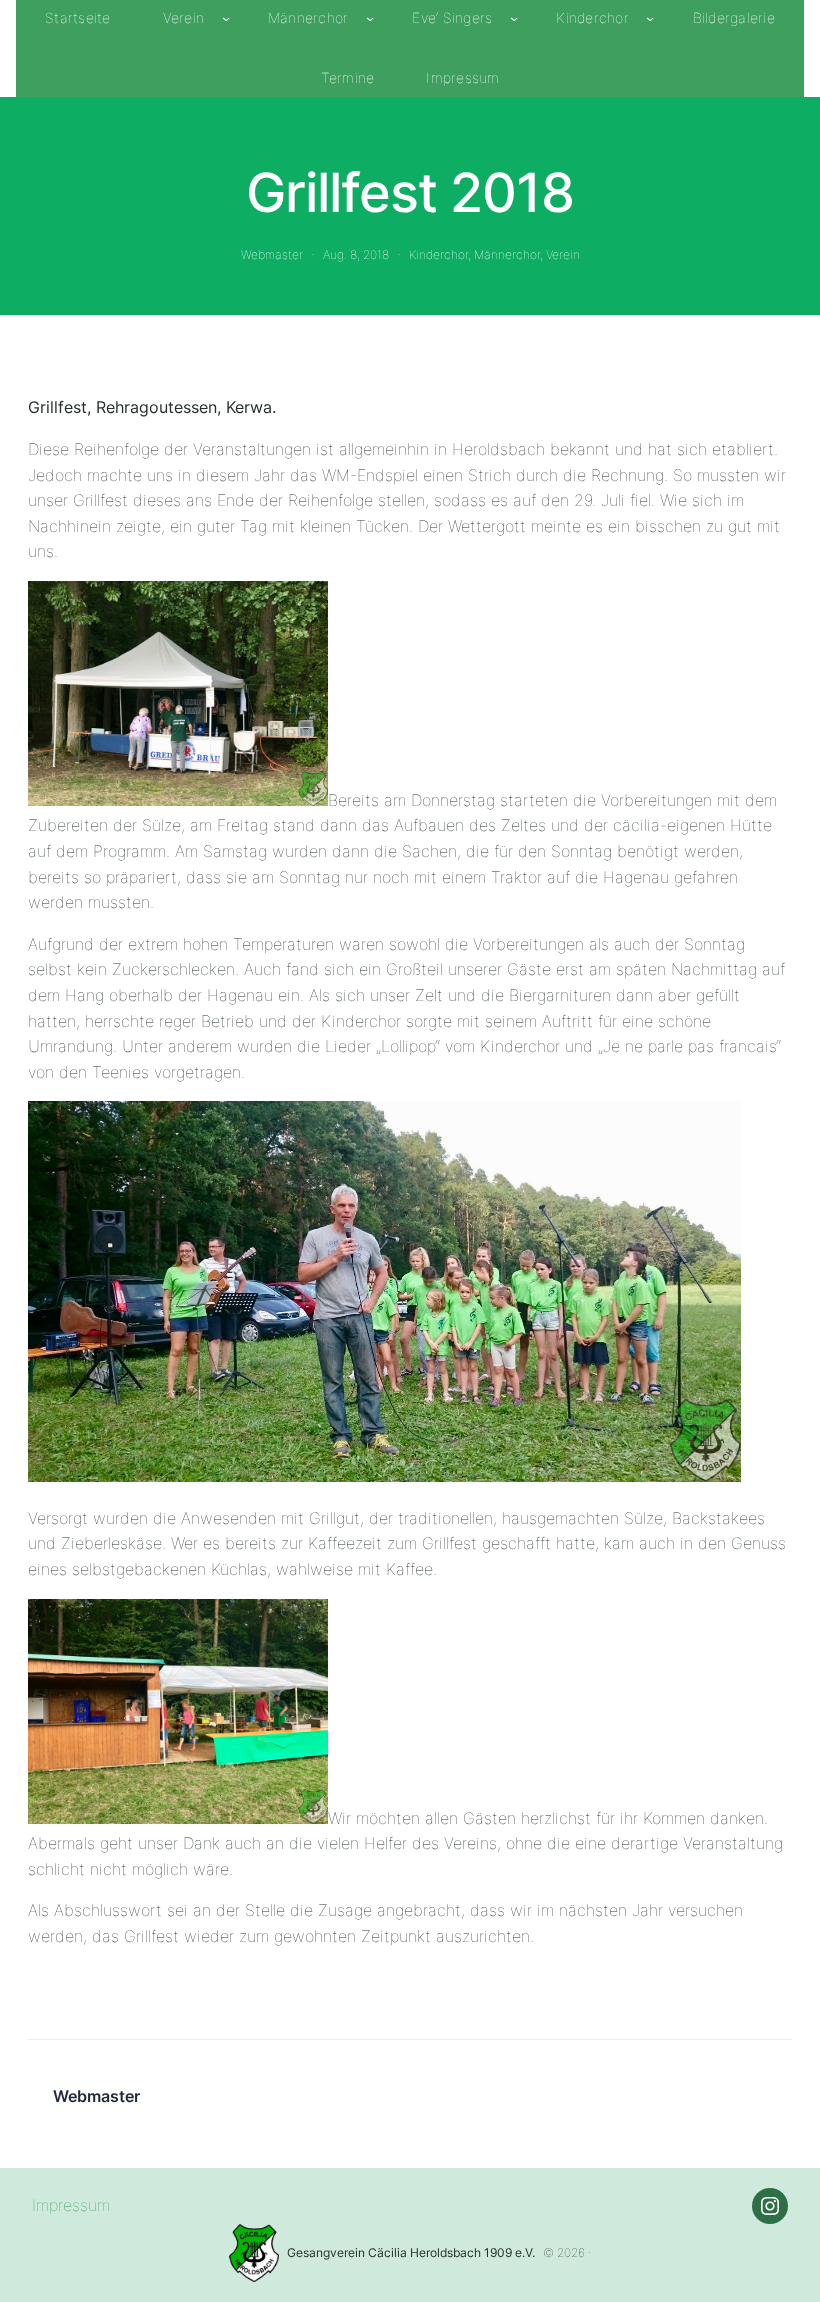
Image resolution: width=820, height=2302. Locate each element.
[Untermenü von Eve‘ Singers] (514, 18)
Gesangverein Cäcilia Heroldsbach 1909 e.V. (411, 2252)
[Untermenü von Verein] (226, 18)
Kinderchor (438, 254)
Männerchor (507, 254)
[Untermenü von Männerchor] (370, 18)
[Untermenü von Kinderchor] (650, 18)
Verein (563, 254)
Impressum (71, 2205)
